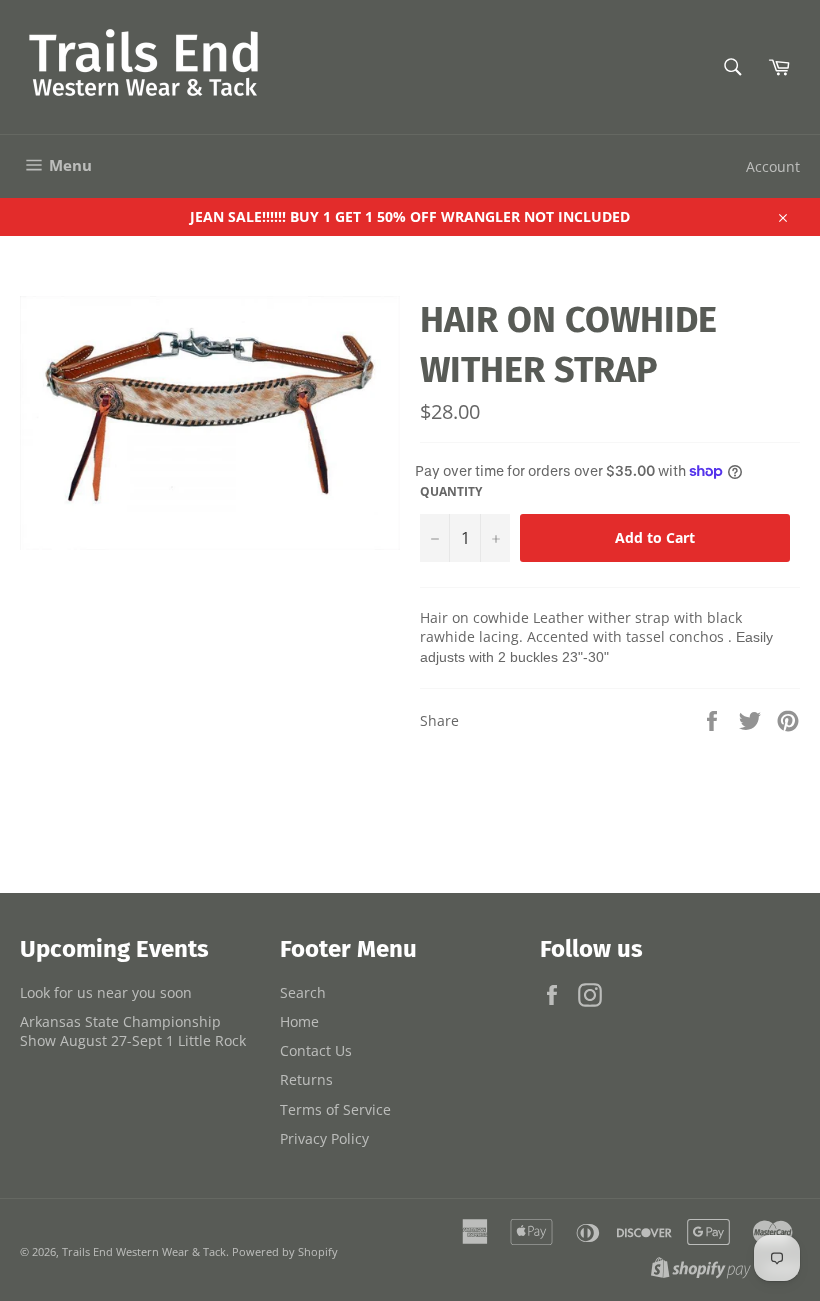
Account (773, 166)
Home (299, 1021)
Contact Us (316, 1050)
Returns (306, 1079)
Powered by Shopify (285, 1251)
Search (303, 992)
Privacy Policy (324, 1138)
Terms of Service (335, 1109)
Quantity (451, 492)
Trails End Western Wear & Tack (144, 1251)
